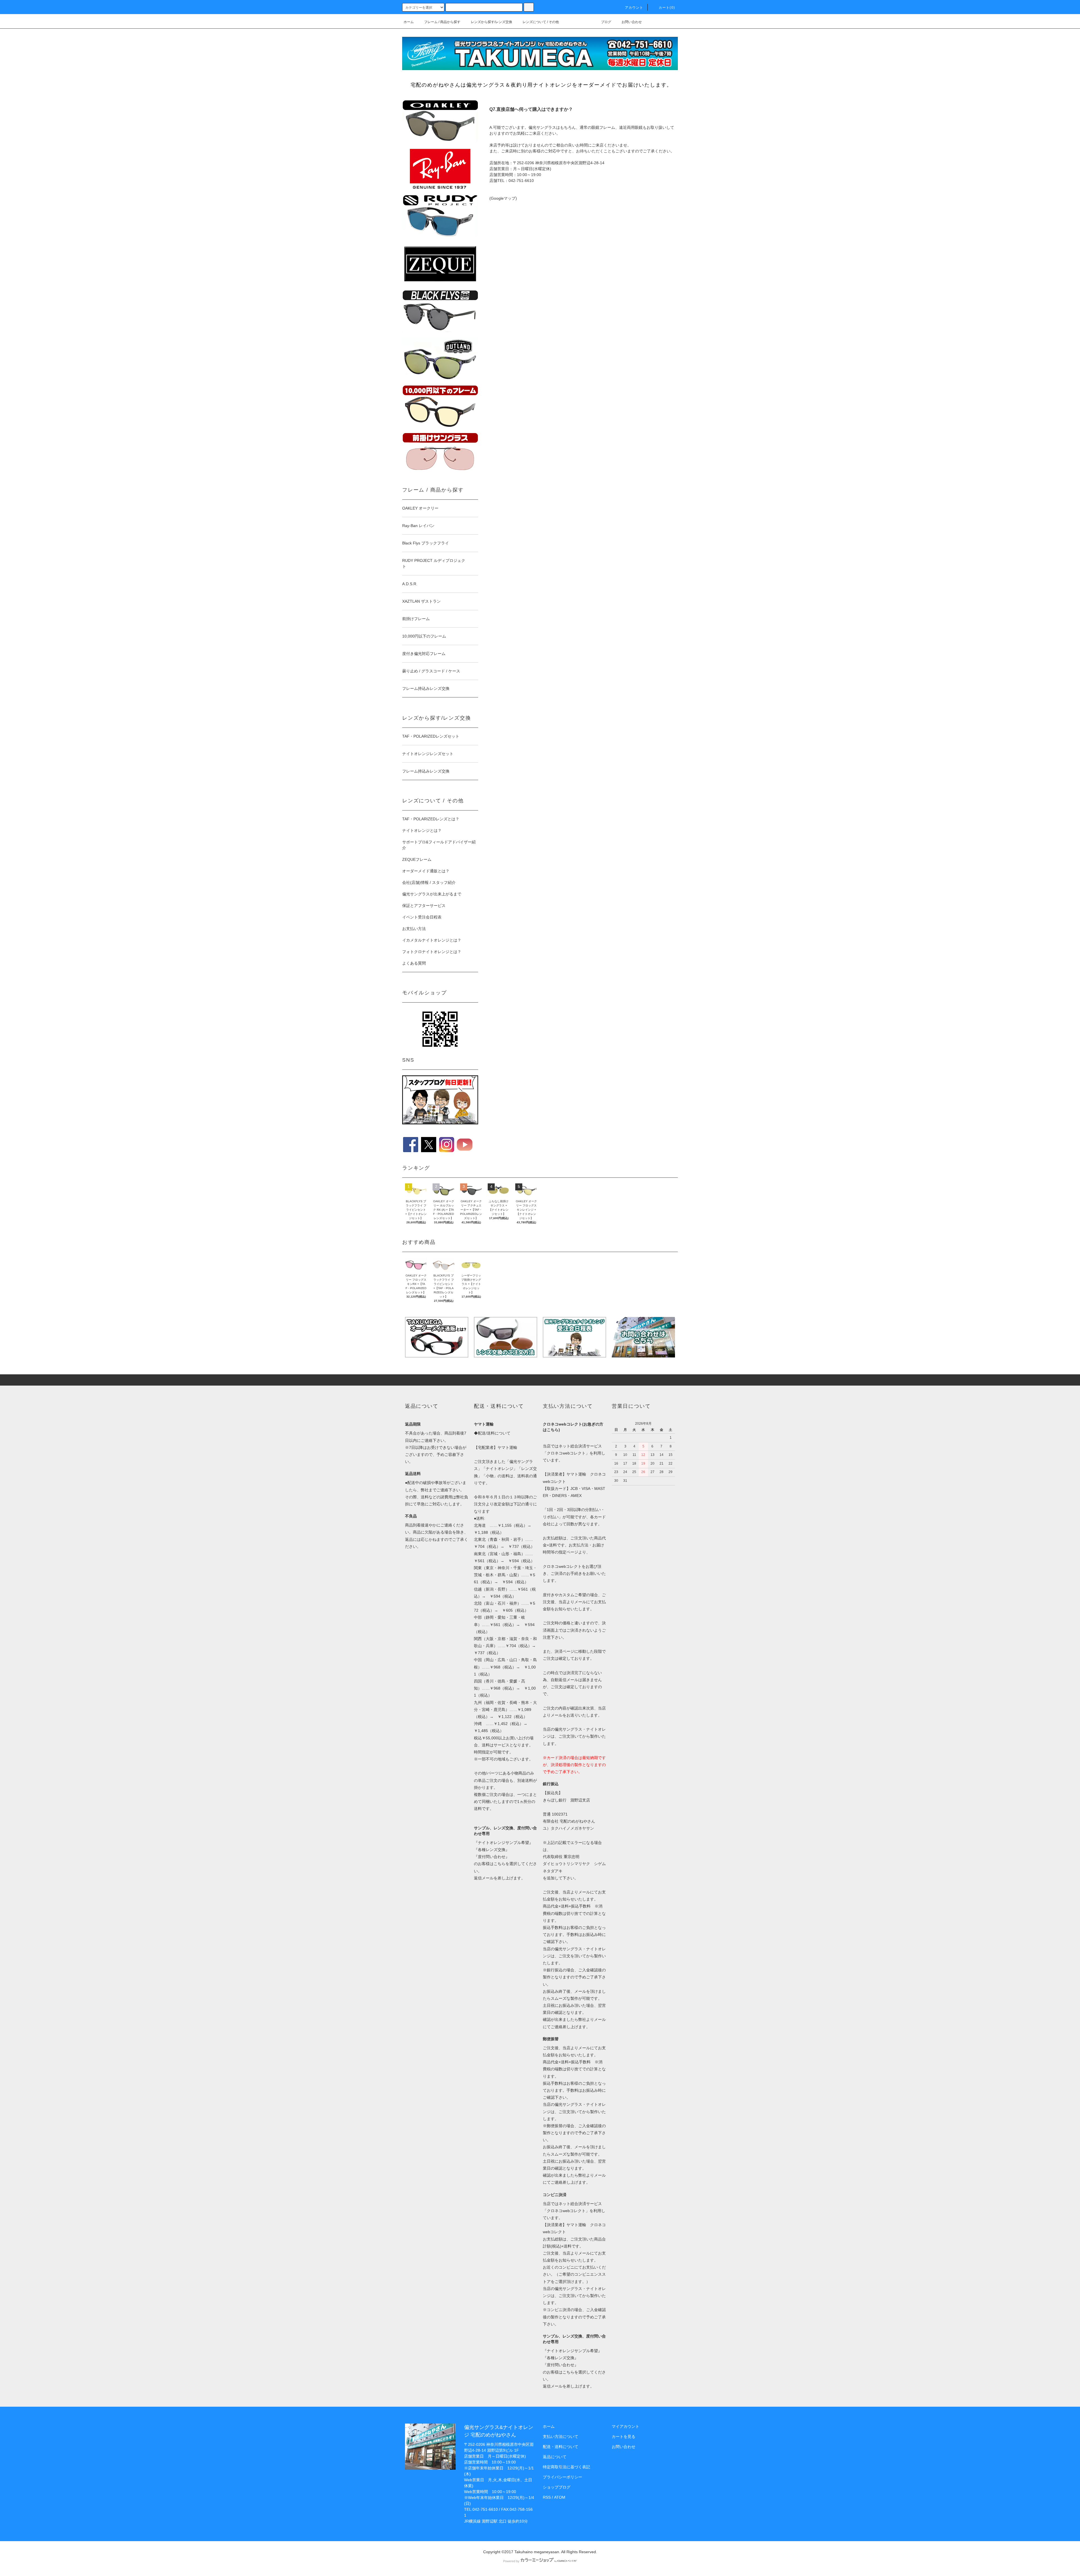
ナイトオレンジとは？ (422, 830)
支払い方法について (561, 2437)
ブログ (606, 22)
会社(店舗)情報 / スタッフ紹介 (429, 882)
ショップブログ (557, 2487)
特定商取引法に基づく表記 (566, 2467)
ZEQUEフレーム (417, 859)
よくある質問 (414, 963)
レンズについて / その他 (541, 22)
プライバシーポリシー (562, 2477)
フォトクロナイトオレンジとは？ (432, 952)
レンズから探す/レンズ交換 (491, 22)
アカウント (634, 8)
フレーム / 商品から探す (442, 22)
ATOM (560, 2497)
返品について (555, 2457)
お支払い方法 (414, 929)
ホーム (409, 22)
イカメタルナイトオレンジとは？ (432, 940)
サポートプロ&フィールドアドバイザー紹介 (439, 845)
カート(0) (667, 8)
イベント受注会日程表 (422, 917)
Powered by (511, 2561)
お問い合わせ (632, 22)
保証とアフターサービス (424, 906)
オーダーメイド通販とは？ (426, 871)
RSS (547, 2497)
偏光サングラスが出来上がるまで (432, 894)
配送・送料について (561, 2447)
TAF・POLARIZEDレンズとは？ (431, 819)
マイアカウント (625, 2426)
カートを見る (624, 2437)
